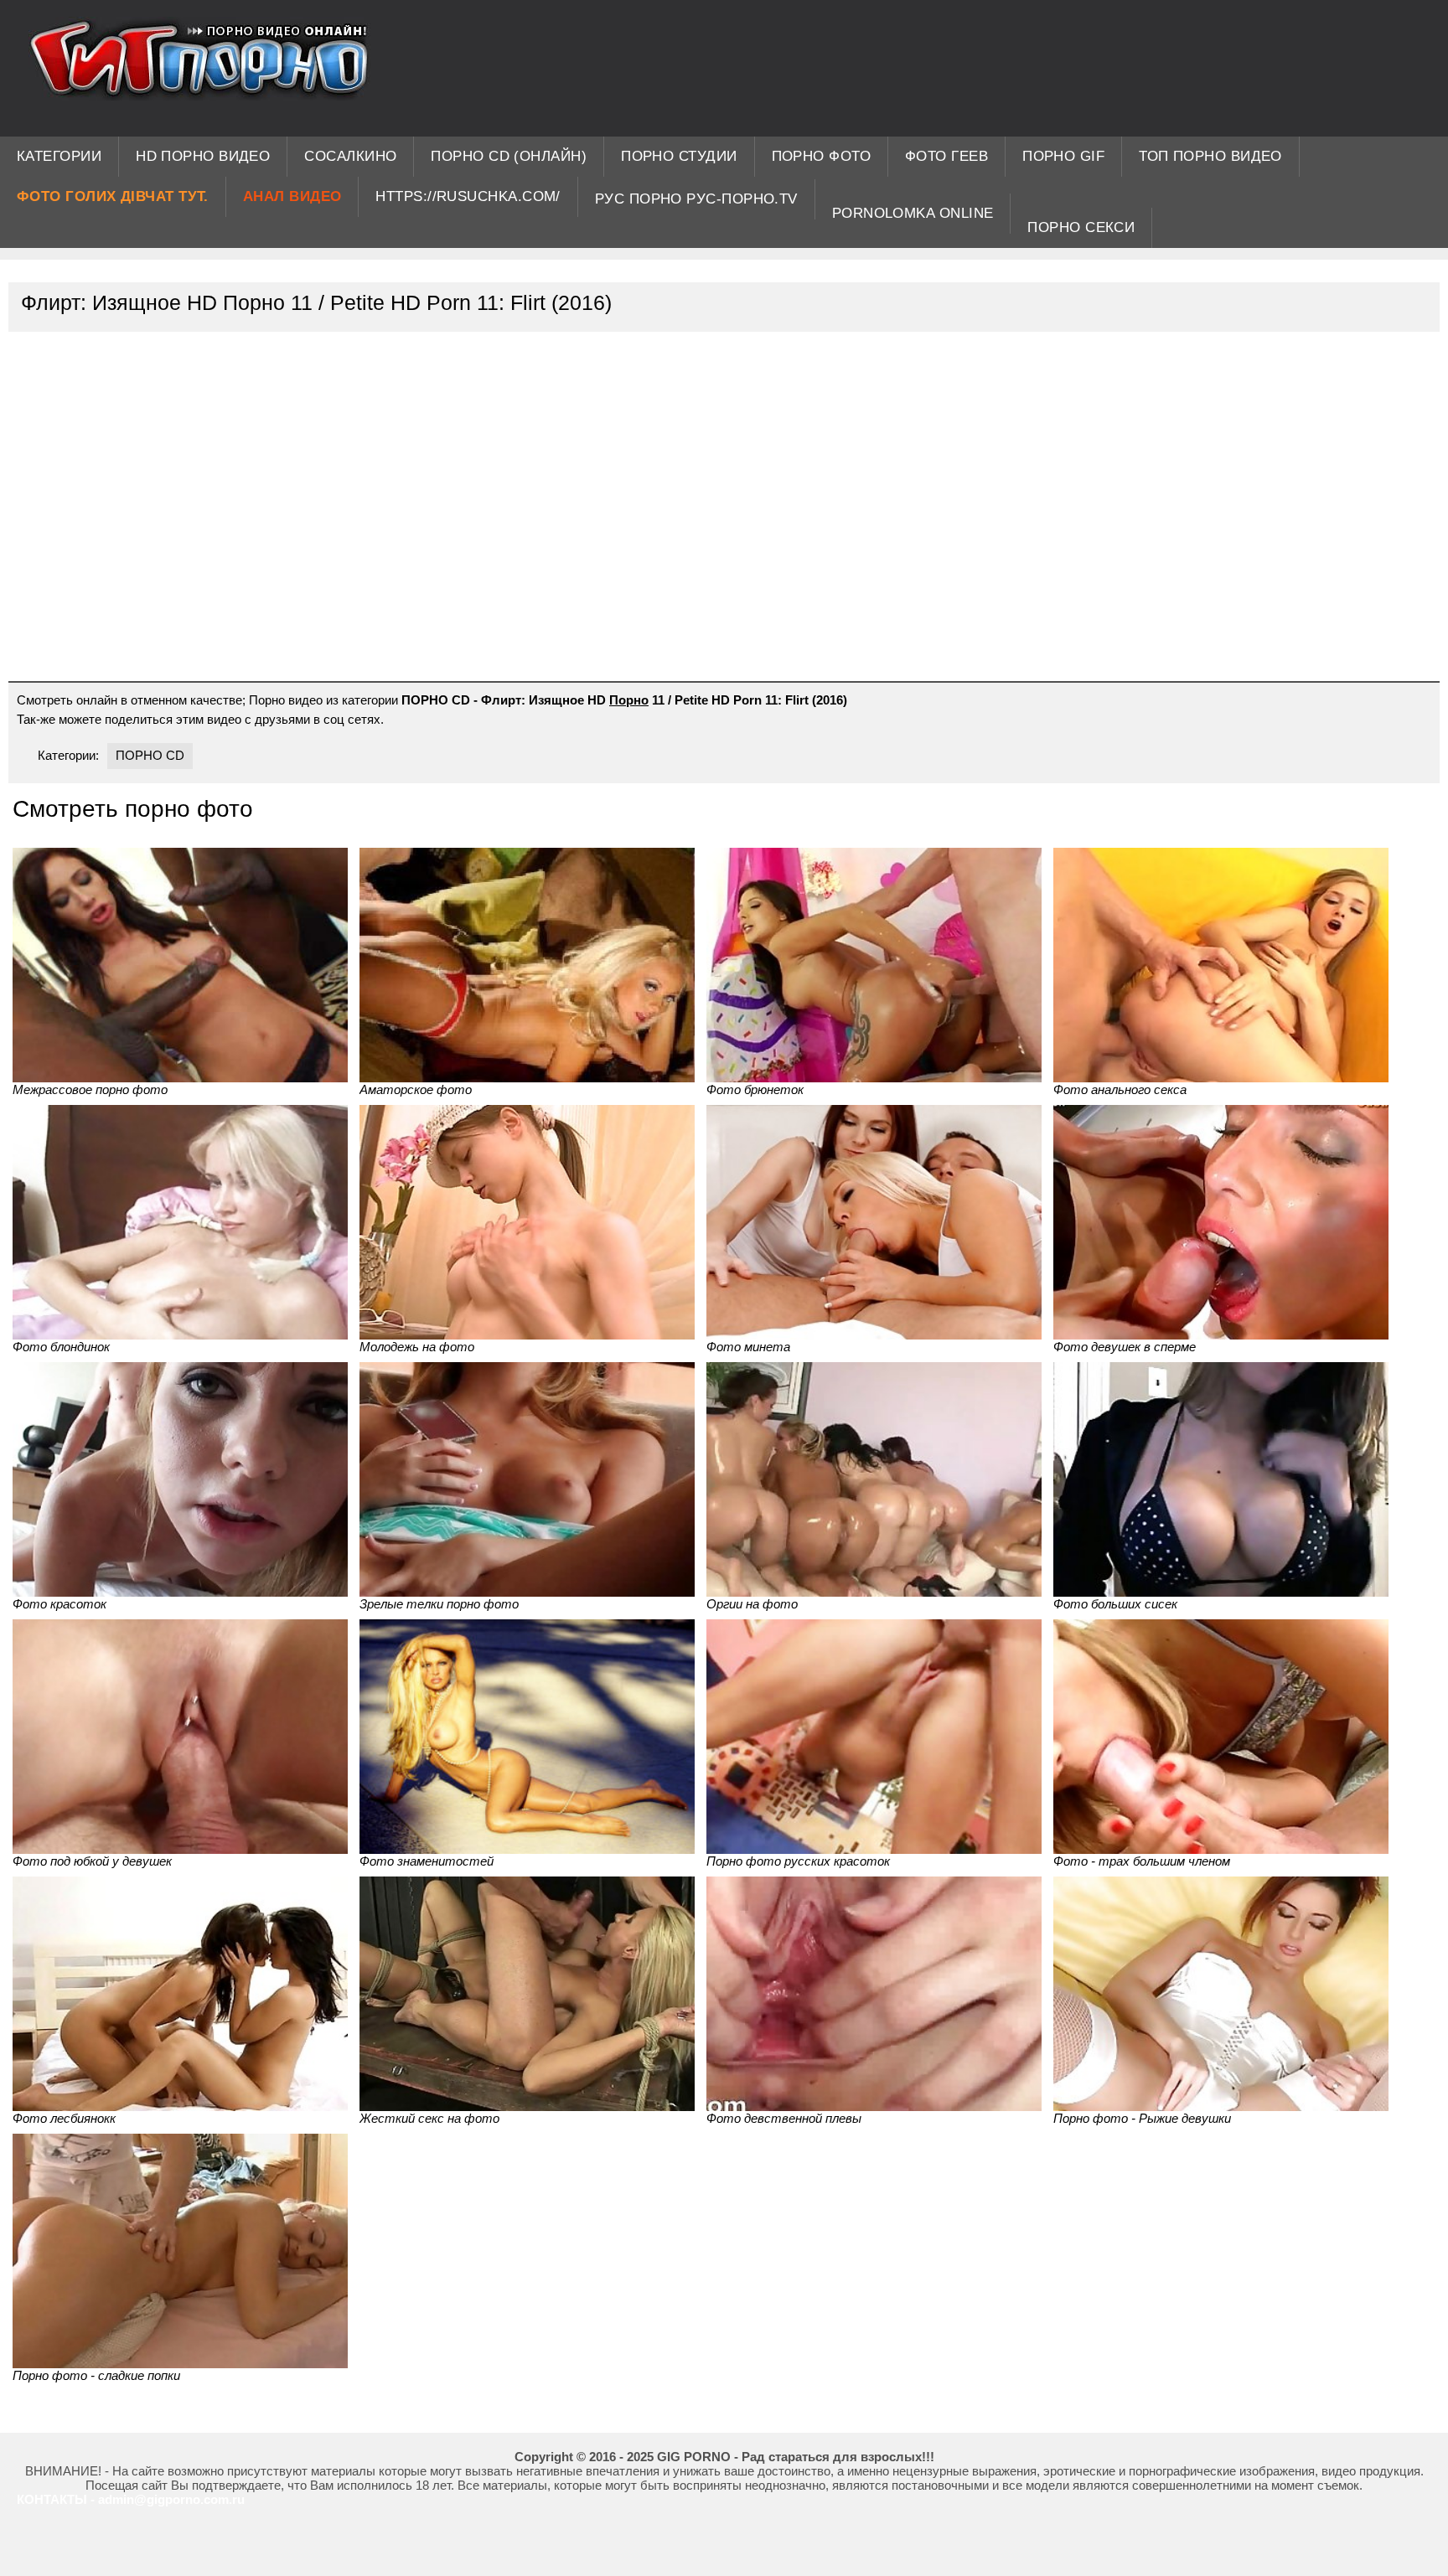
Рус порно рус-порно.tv (696, 199)
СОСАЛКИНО (350, 156)
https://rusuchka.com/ (468, 196)
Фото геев (946, 156)
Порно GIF (1063, 156)
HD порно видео (203, 156)
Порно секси (1081, 227)
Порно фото (822, 156)
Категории (59, 156)
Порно (629, 700)
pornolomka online (913, 213)
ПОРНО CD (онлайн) (509, 156)
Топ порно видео (1210, 156)
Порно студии (679, 156)
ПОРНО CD (150, 755)
